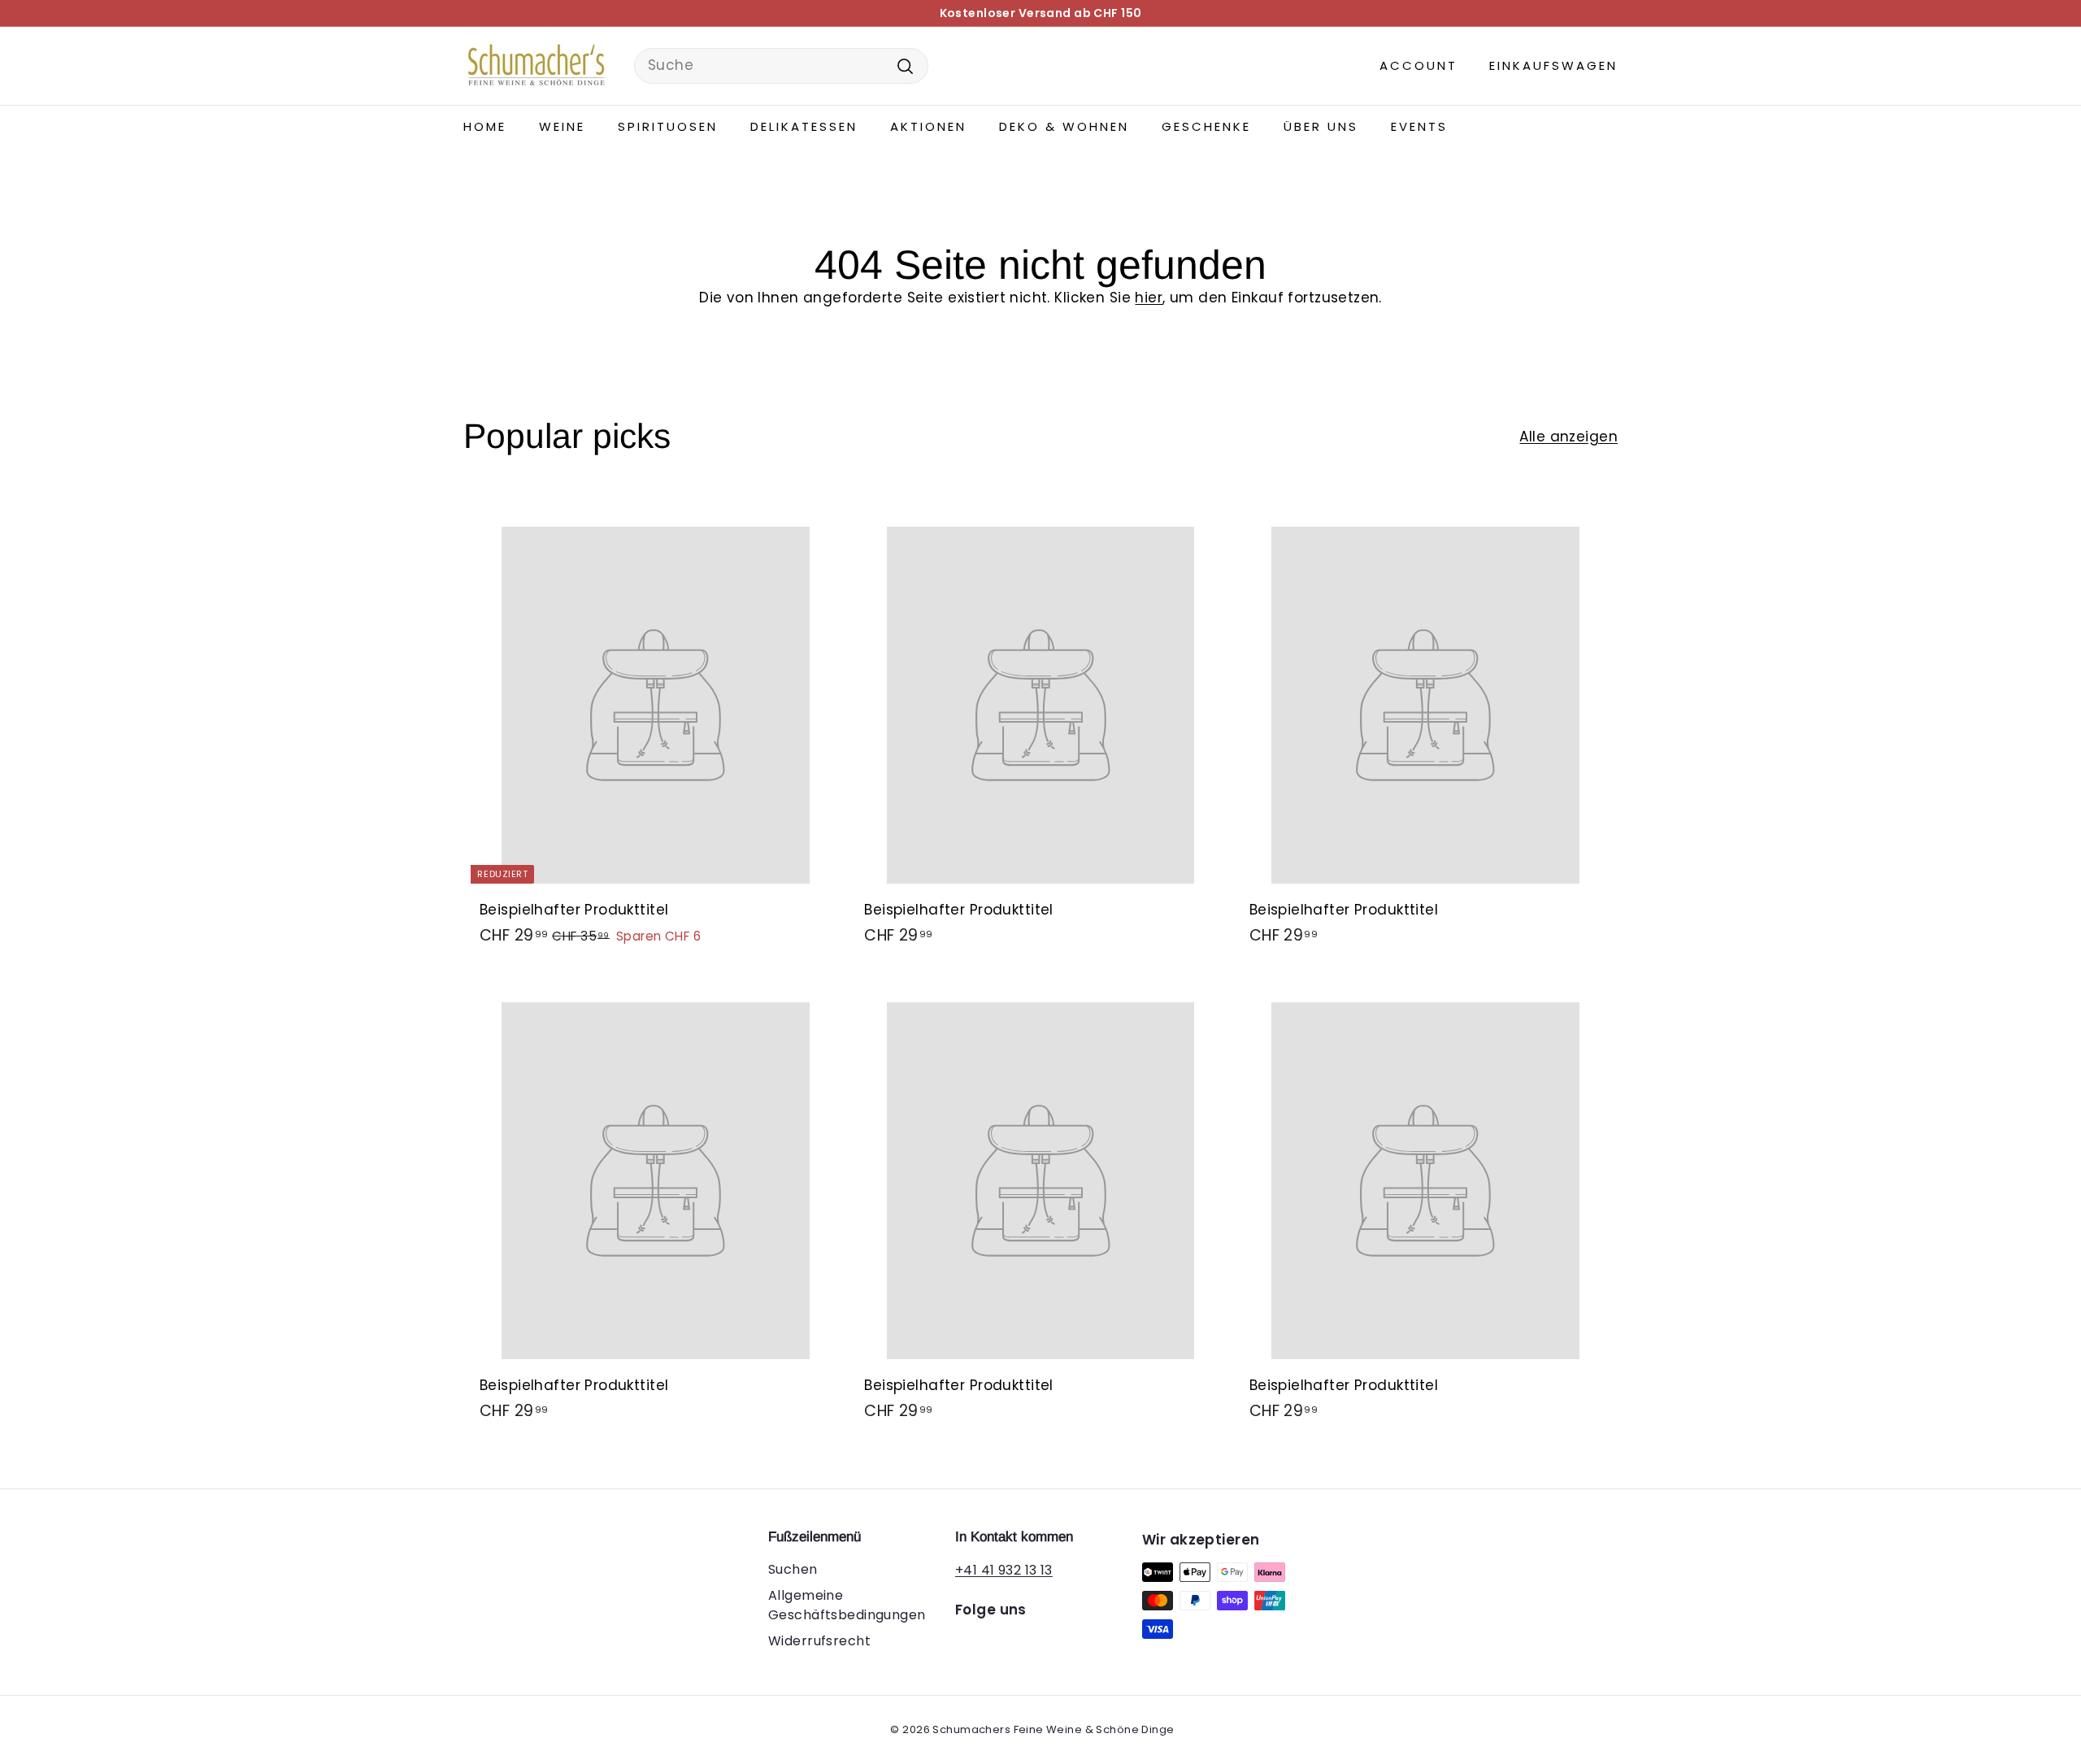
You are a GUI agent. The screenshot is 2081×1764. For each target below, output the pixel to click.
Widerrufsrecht (819, 1641)
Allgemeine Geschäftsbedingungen (847, 1605)
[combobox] (781, 66)
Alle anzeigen (1568, 437)
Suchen (793, 1569)
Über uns (1321, 126)
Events (1419, 126)
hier (1149, 298)
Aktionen (928, 126)
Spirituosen (668, 126)
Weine (562, 126)
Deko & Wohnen (1064, 126)
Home (485, 126)
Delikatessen (804, 126)
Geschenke (1206, 126)
